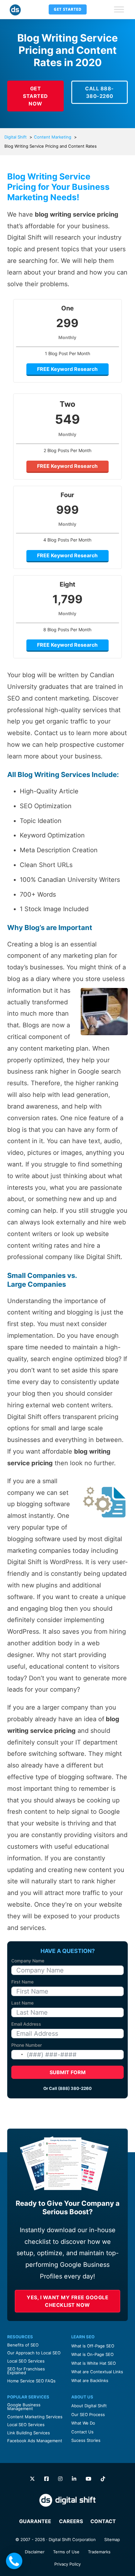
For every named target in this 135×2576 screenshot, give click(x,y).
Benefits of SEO (23, 2345)
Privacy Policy (67, 2564)
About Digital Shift (89, 2406)
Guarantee (35, 2521)
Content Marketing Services (35, 2417)
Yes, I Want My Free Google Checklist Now (67, 2301)
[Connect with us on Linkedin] (74, 2479)
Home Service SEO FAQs (31, 2381)
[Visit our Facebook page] (46, 2479)
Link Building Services (29, 2433)
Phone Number (27, 2045)
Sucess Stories (86, 2440)
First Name (22, 1982)
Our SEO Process (88, 2414)
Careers (71, 2521)
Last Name (22, 2003)
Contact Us (82, 2432)
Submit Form (68, 2072)
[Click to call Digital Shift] (14, 2561)
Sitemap (112, 2539)
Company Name (28, 1961)
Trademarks (99, 2552)
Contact (103, 2521)
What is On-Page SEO (92, 2354)
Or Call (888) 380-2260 (67, 2088)
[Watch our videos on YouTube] (89, 2479)
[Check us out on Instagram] (60, 2479)
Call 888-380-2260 (100, 92)
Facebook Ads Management (35, 2441)
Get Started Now (35, 96)
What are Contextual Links (97, 2372)
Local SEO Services (26, 2361)
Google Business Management (24, 2407)
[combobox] (18, 2055)
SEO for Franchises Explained (26, 2371)
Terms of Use (66, 2552)
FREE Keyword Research (67, 369)
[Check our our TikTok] (103, 2479)
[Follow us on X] (32, 2479)
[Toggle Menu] (119, 9)
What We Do (83, 2423)
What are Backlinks (90, 2380)
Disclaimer (35, 2552)
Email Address (26, 2024)
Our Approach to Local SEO (34, 2353)
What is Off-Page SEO (93, 2346)
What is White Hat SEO (94, 2363)
